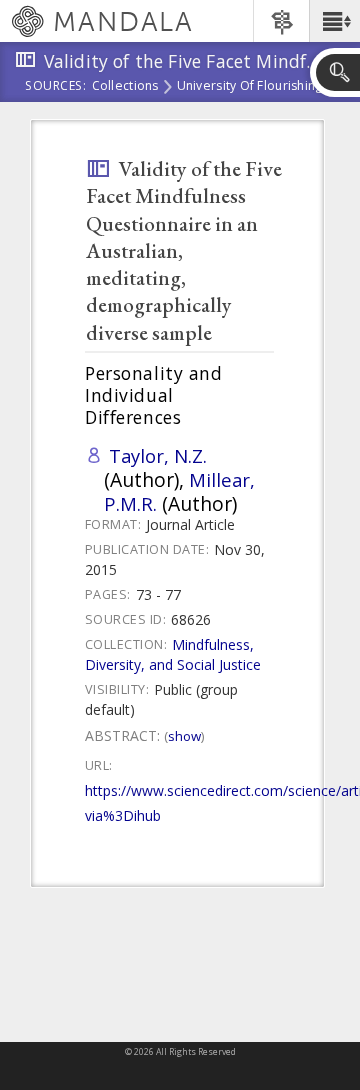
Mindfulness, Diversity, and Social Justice (173, 654)
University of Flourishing (250, 87)
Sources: (56, 87)
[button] (334, 21)
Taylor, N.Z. (158, 455)
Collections (125, 87)
